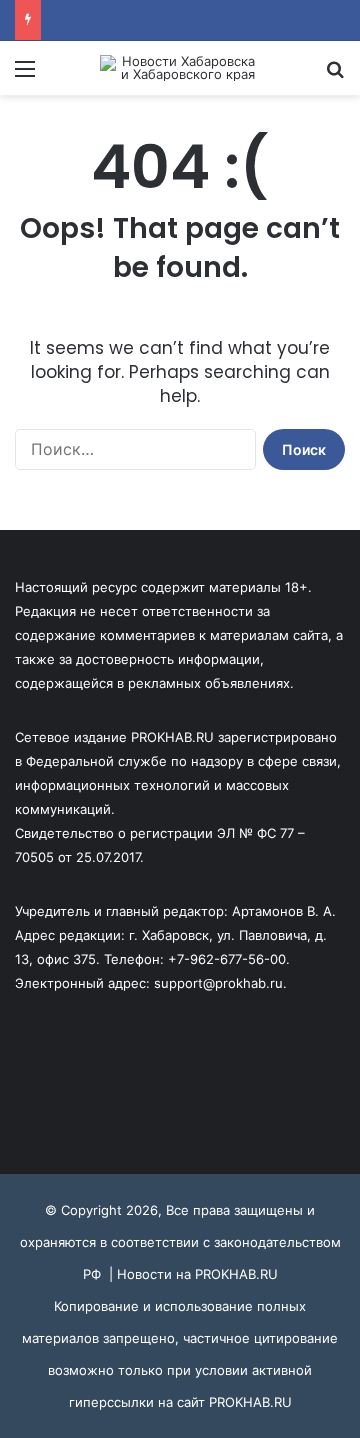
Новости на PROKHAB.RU (197, 1274)
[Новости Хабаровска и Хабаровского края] (180, 68)
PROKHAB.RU (250, 1402)
